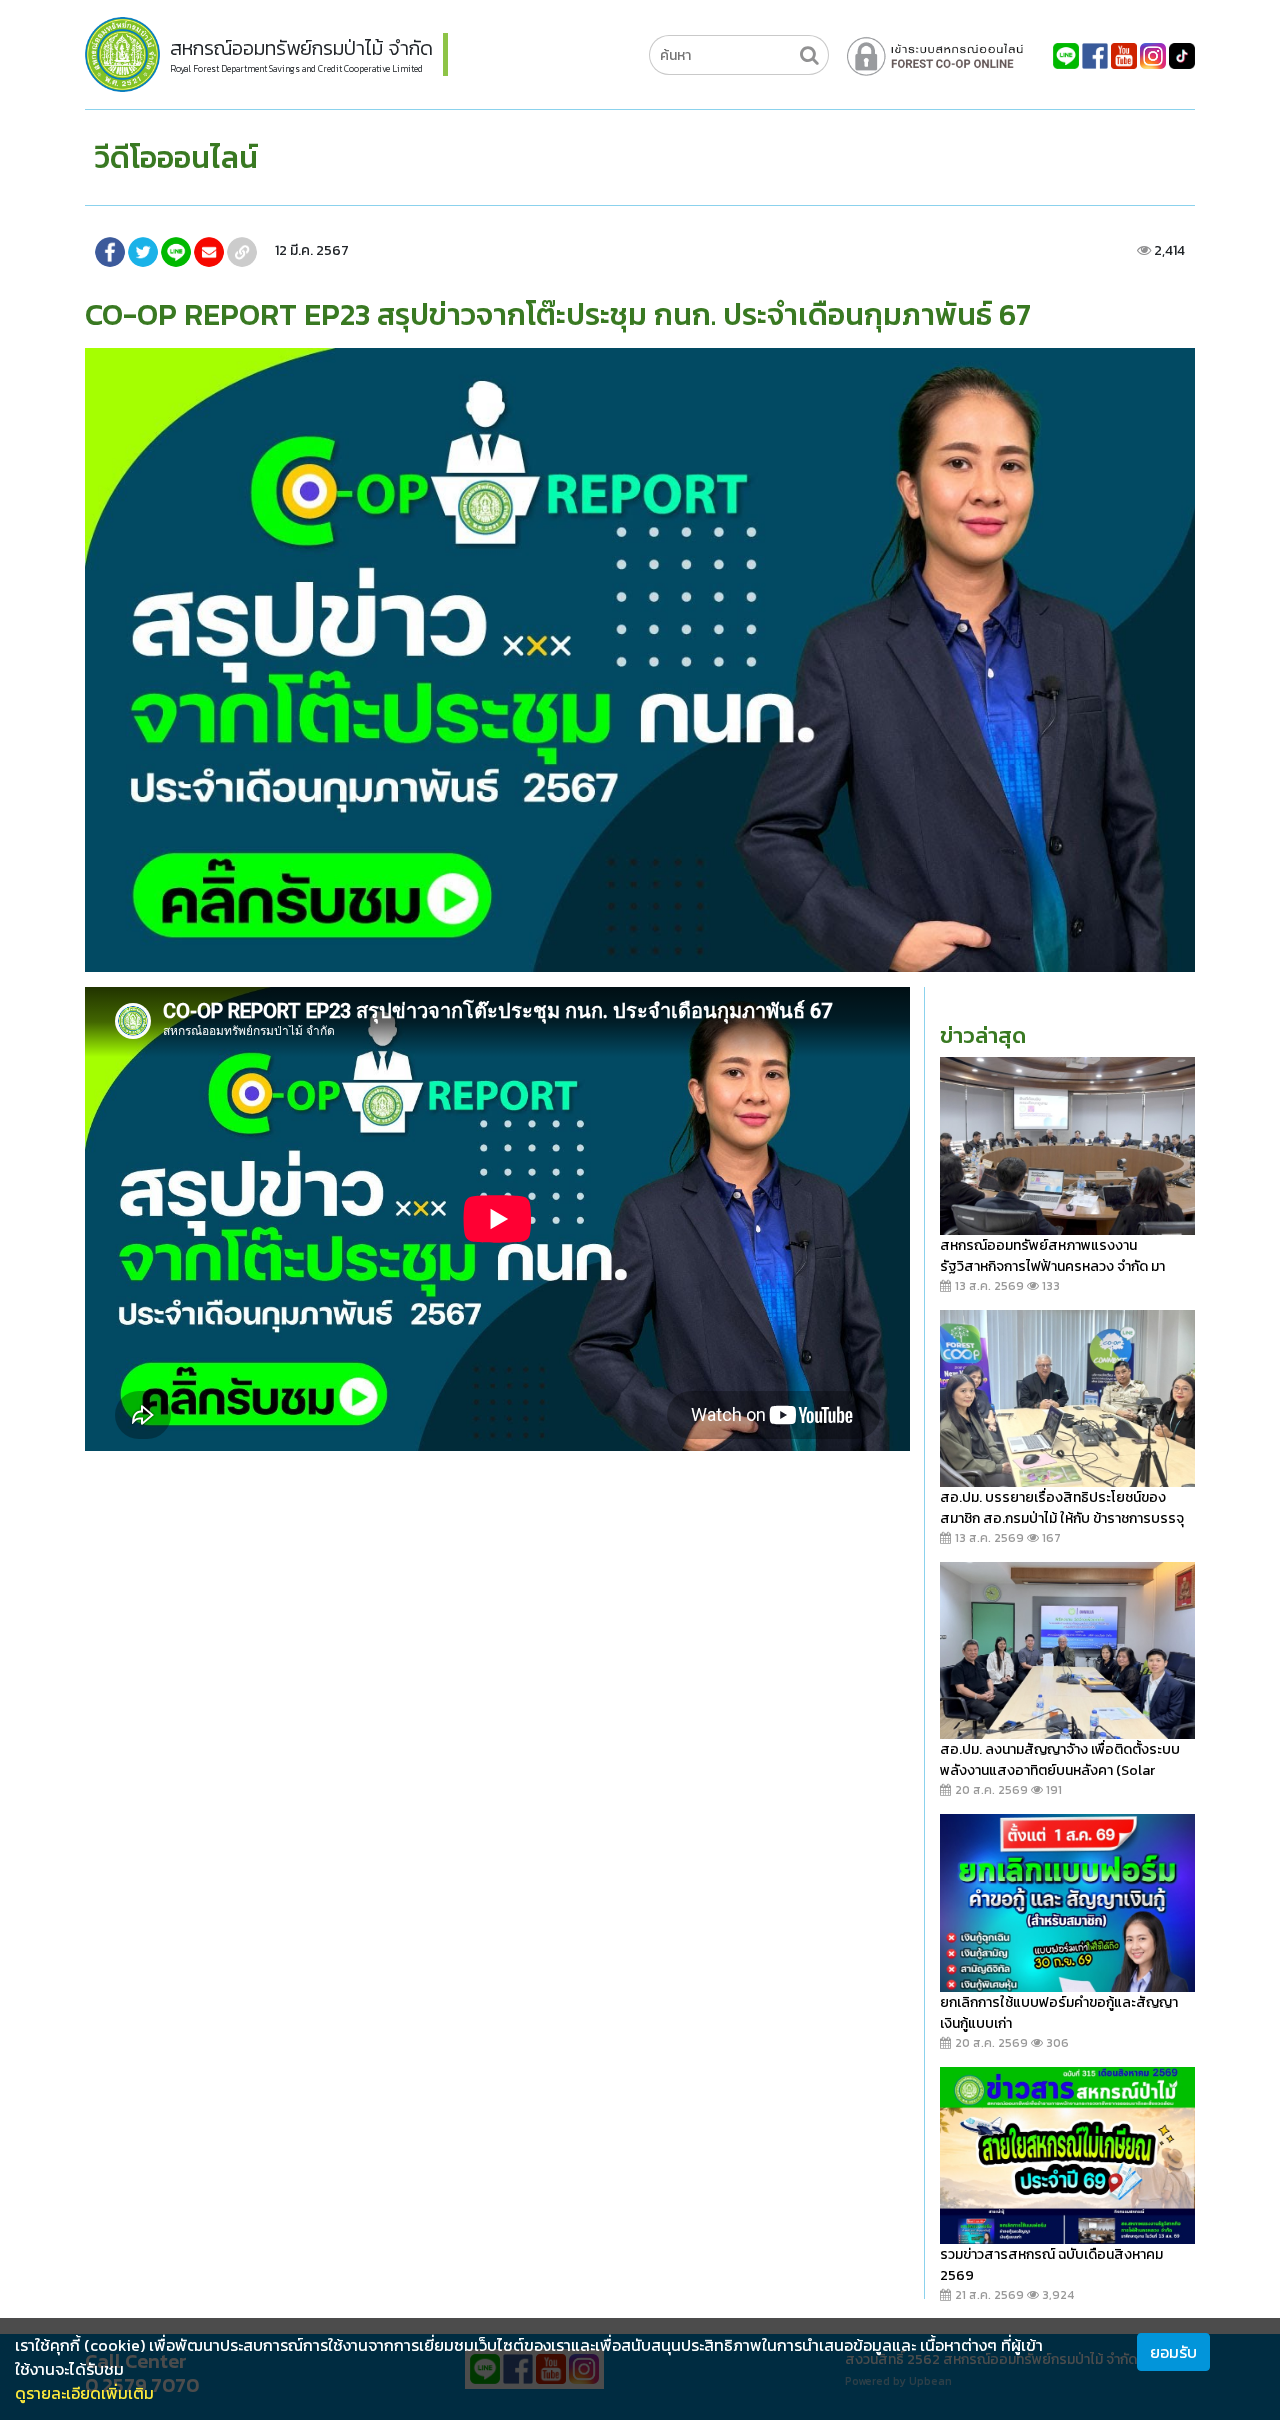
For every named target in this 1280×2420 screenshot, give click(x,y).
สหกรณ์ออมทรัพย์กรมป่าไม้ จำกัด (301, 48)
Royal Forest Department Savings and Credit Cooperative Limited (296, 69)
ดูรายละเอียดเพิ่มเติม (84, 2393)
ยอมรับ (1173, 2352)
